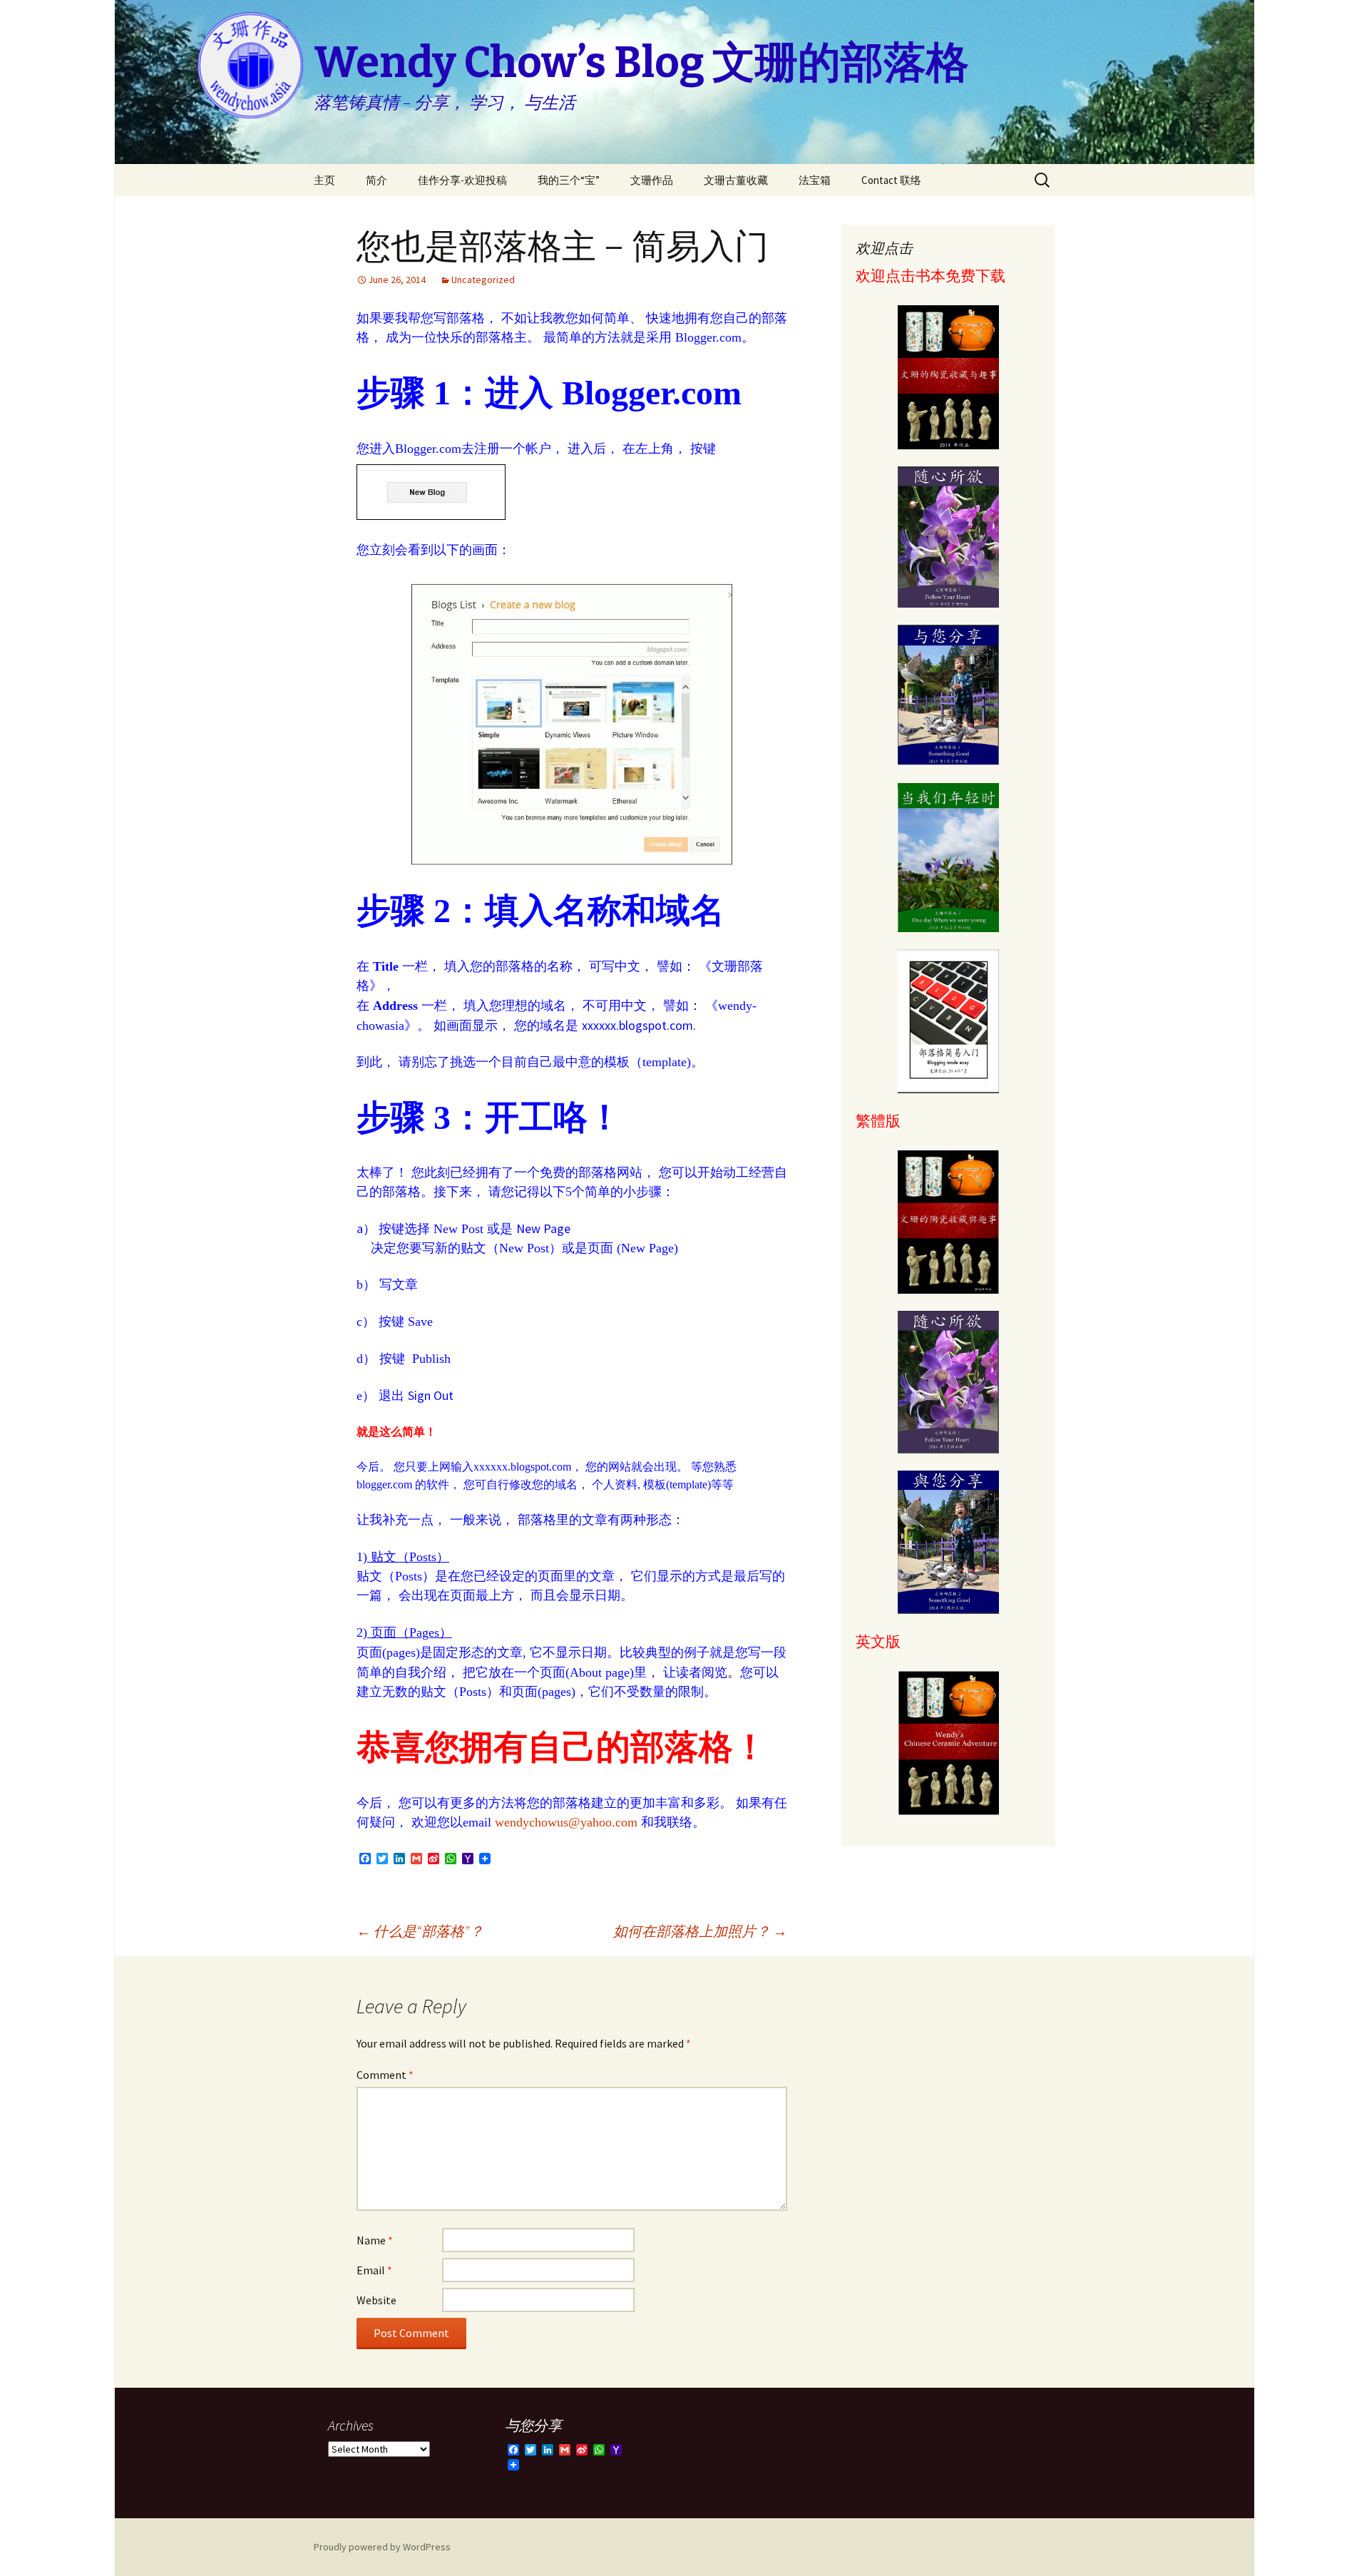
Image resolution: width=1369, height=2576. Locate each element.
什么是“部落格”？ (420, 1931)
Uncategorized (483, 280)
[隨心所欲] (948, 1382)
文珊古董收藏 (736, 180)
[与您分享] (948, 695)
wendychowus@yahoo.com (566, 1822)
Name (375, 2240)
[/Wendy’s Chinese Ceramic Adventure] (948, 1743)
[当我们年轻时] (948, 857)
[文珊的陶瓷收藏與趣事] (948, 1222)
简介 (376, 180)
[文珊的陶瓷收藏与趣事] (948, 377)
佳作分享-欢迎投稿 (462, 180)
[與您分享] (948, 1543)
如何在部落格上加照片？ (700, 1931)
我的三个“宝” (569, 180)
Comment (385, 2075)
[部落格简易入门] (948, 1021)
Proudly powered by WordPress (382, 2547)
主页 (324, 180)
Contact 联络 (891, 180)
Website (376, 2300)
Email (374, 2270)
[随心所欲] (948, 537)
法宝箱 (815, 180)
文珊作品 (652, 180)
